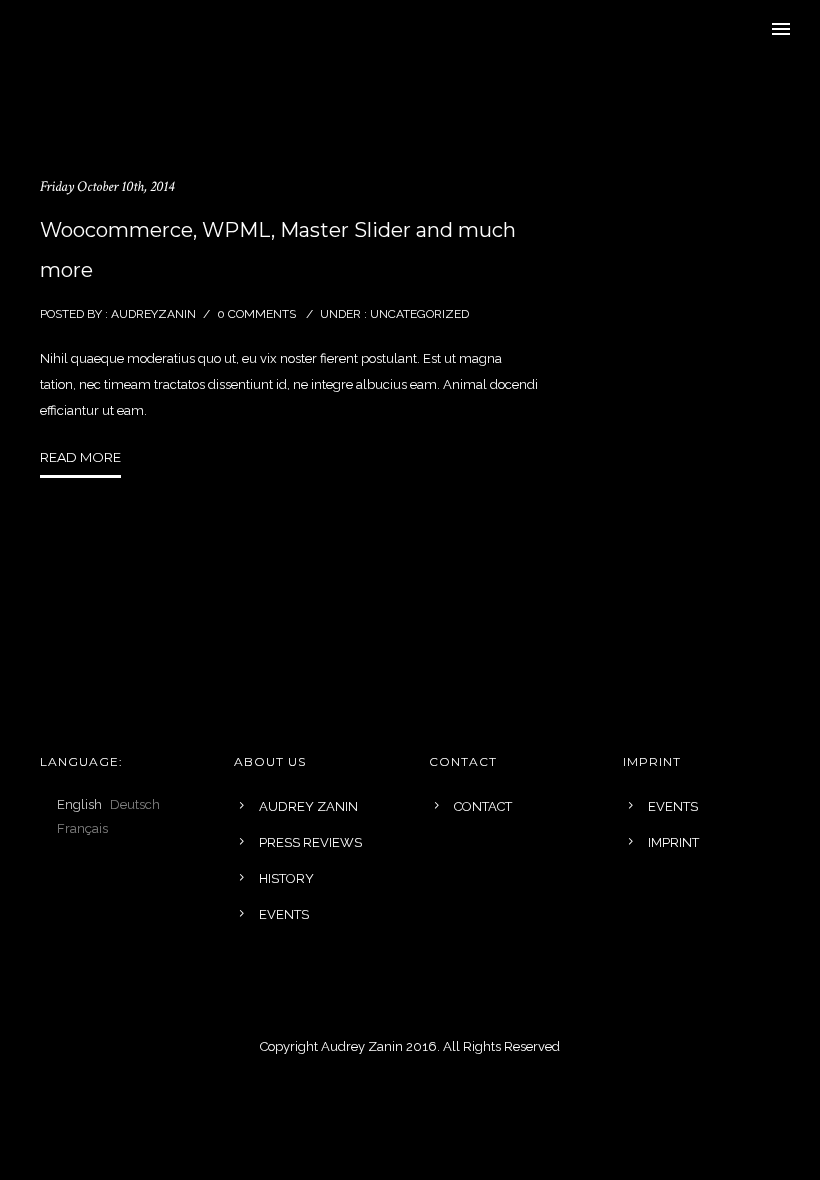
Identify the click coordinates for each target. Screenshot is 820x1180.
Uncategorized (418, 314)
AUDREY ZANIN (308, 806)
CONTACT (483, 806)
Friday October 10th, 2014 (107, 186)
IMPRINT (673, 842)
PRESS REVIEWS (310, 842)
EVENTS (284, 914)
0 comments (256, 314)
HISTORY (286, 878)
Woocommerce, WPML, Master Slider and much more (278, 250)
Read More (80, 457)
